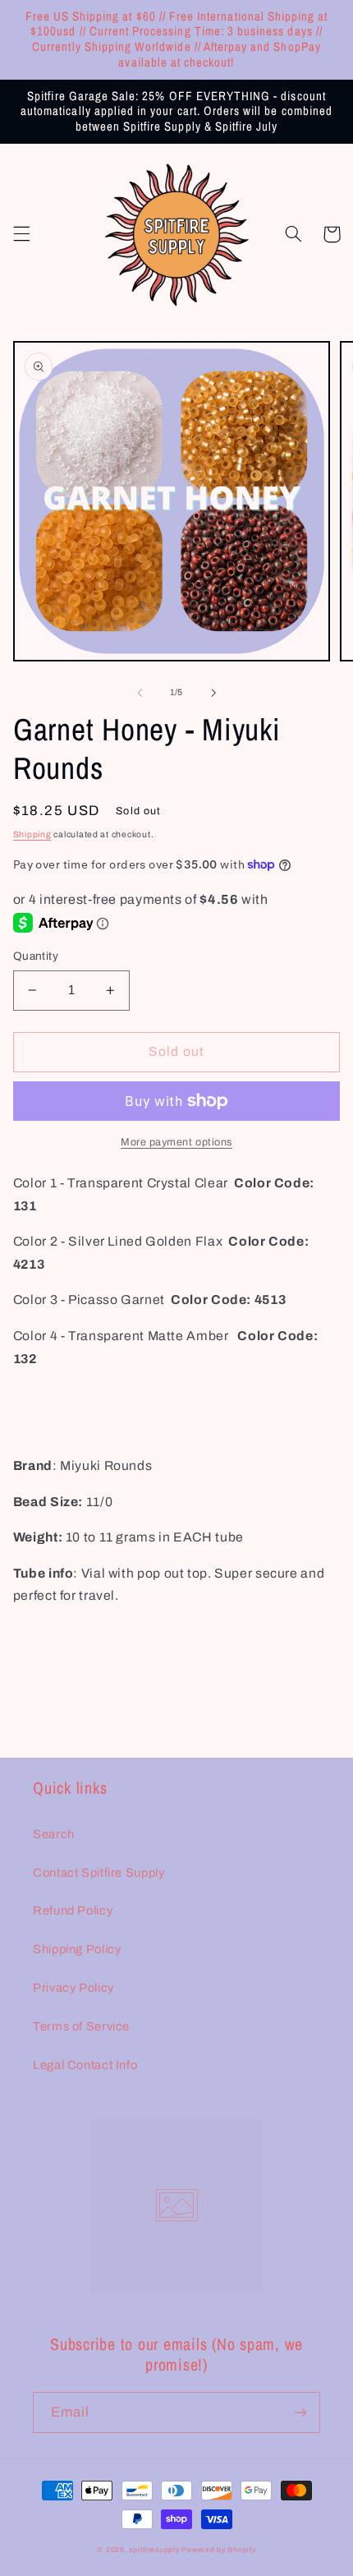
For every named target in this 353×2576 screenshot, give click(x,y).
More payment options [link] (176, 1142)
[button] (21, 234)
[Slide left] (140, 693)
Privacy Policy (73, 1988)
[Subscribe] (300, 2412)
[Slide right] (213, 693)
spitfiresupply (154, 2550)
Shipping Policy (77, 1949)
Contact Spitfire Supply (99, 1873)
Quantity (36, 956)
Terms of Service (81, 2026)
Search (54, 1834)
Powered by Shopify (218, 2550)
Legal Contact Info (85, 2065)
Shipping (32, 834)
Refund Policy (73, 1910)
